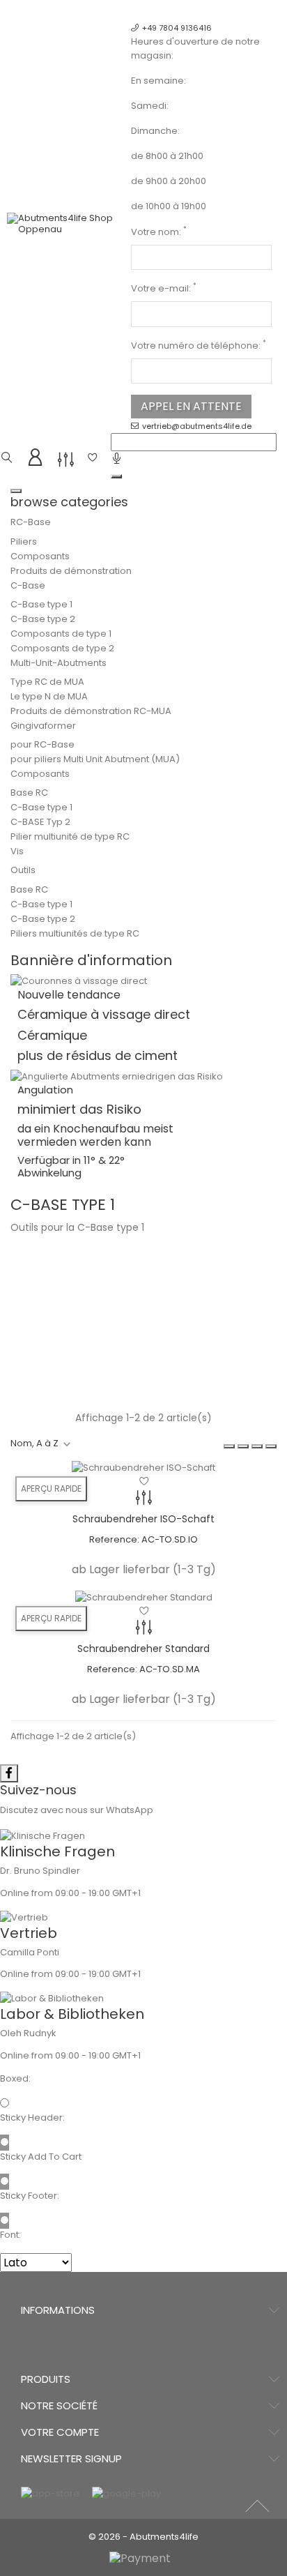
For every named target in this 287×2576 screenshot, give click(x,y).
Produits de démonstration (71, 571)
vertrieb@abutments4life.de (197, 426)
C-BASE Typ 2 (40, 822)
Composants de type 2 (62, 648)
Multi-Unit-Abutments (59, 663)
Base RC (29, 793)
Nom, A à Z (34, 1443)
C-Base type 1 (41, 604)
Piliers (24, 541)
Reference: (114, 1539)
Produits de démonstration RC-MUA (91, 711)
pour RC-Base (42, 744)
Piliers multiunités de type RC (75, 933)
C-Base (28, 585)
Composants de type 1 (61, 634)
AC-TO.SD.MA (170, 1669)
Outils (23, 870)
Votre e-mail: (164, 288)
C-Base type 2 (43, 619)
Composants (40, 556)
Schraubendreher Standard (143, 1649)
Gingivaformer (43, 726)
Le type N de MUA (49, 696)
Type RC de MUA (47, 682)
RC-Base (31, 522)
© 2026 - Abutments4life (143, 2537)
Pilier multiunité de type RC (70, 836)
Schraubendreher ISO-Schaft (143, 1519)
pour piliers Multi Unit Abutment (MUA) (95, 759)
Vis (17, 851)
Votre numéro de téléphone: (199, 346)
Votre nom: (159, 232)
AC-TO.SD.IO (170, 1539)
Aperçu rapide (51, 1488)
